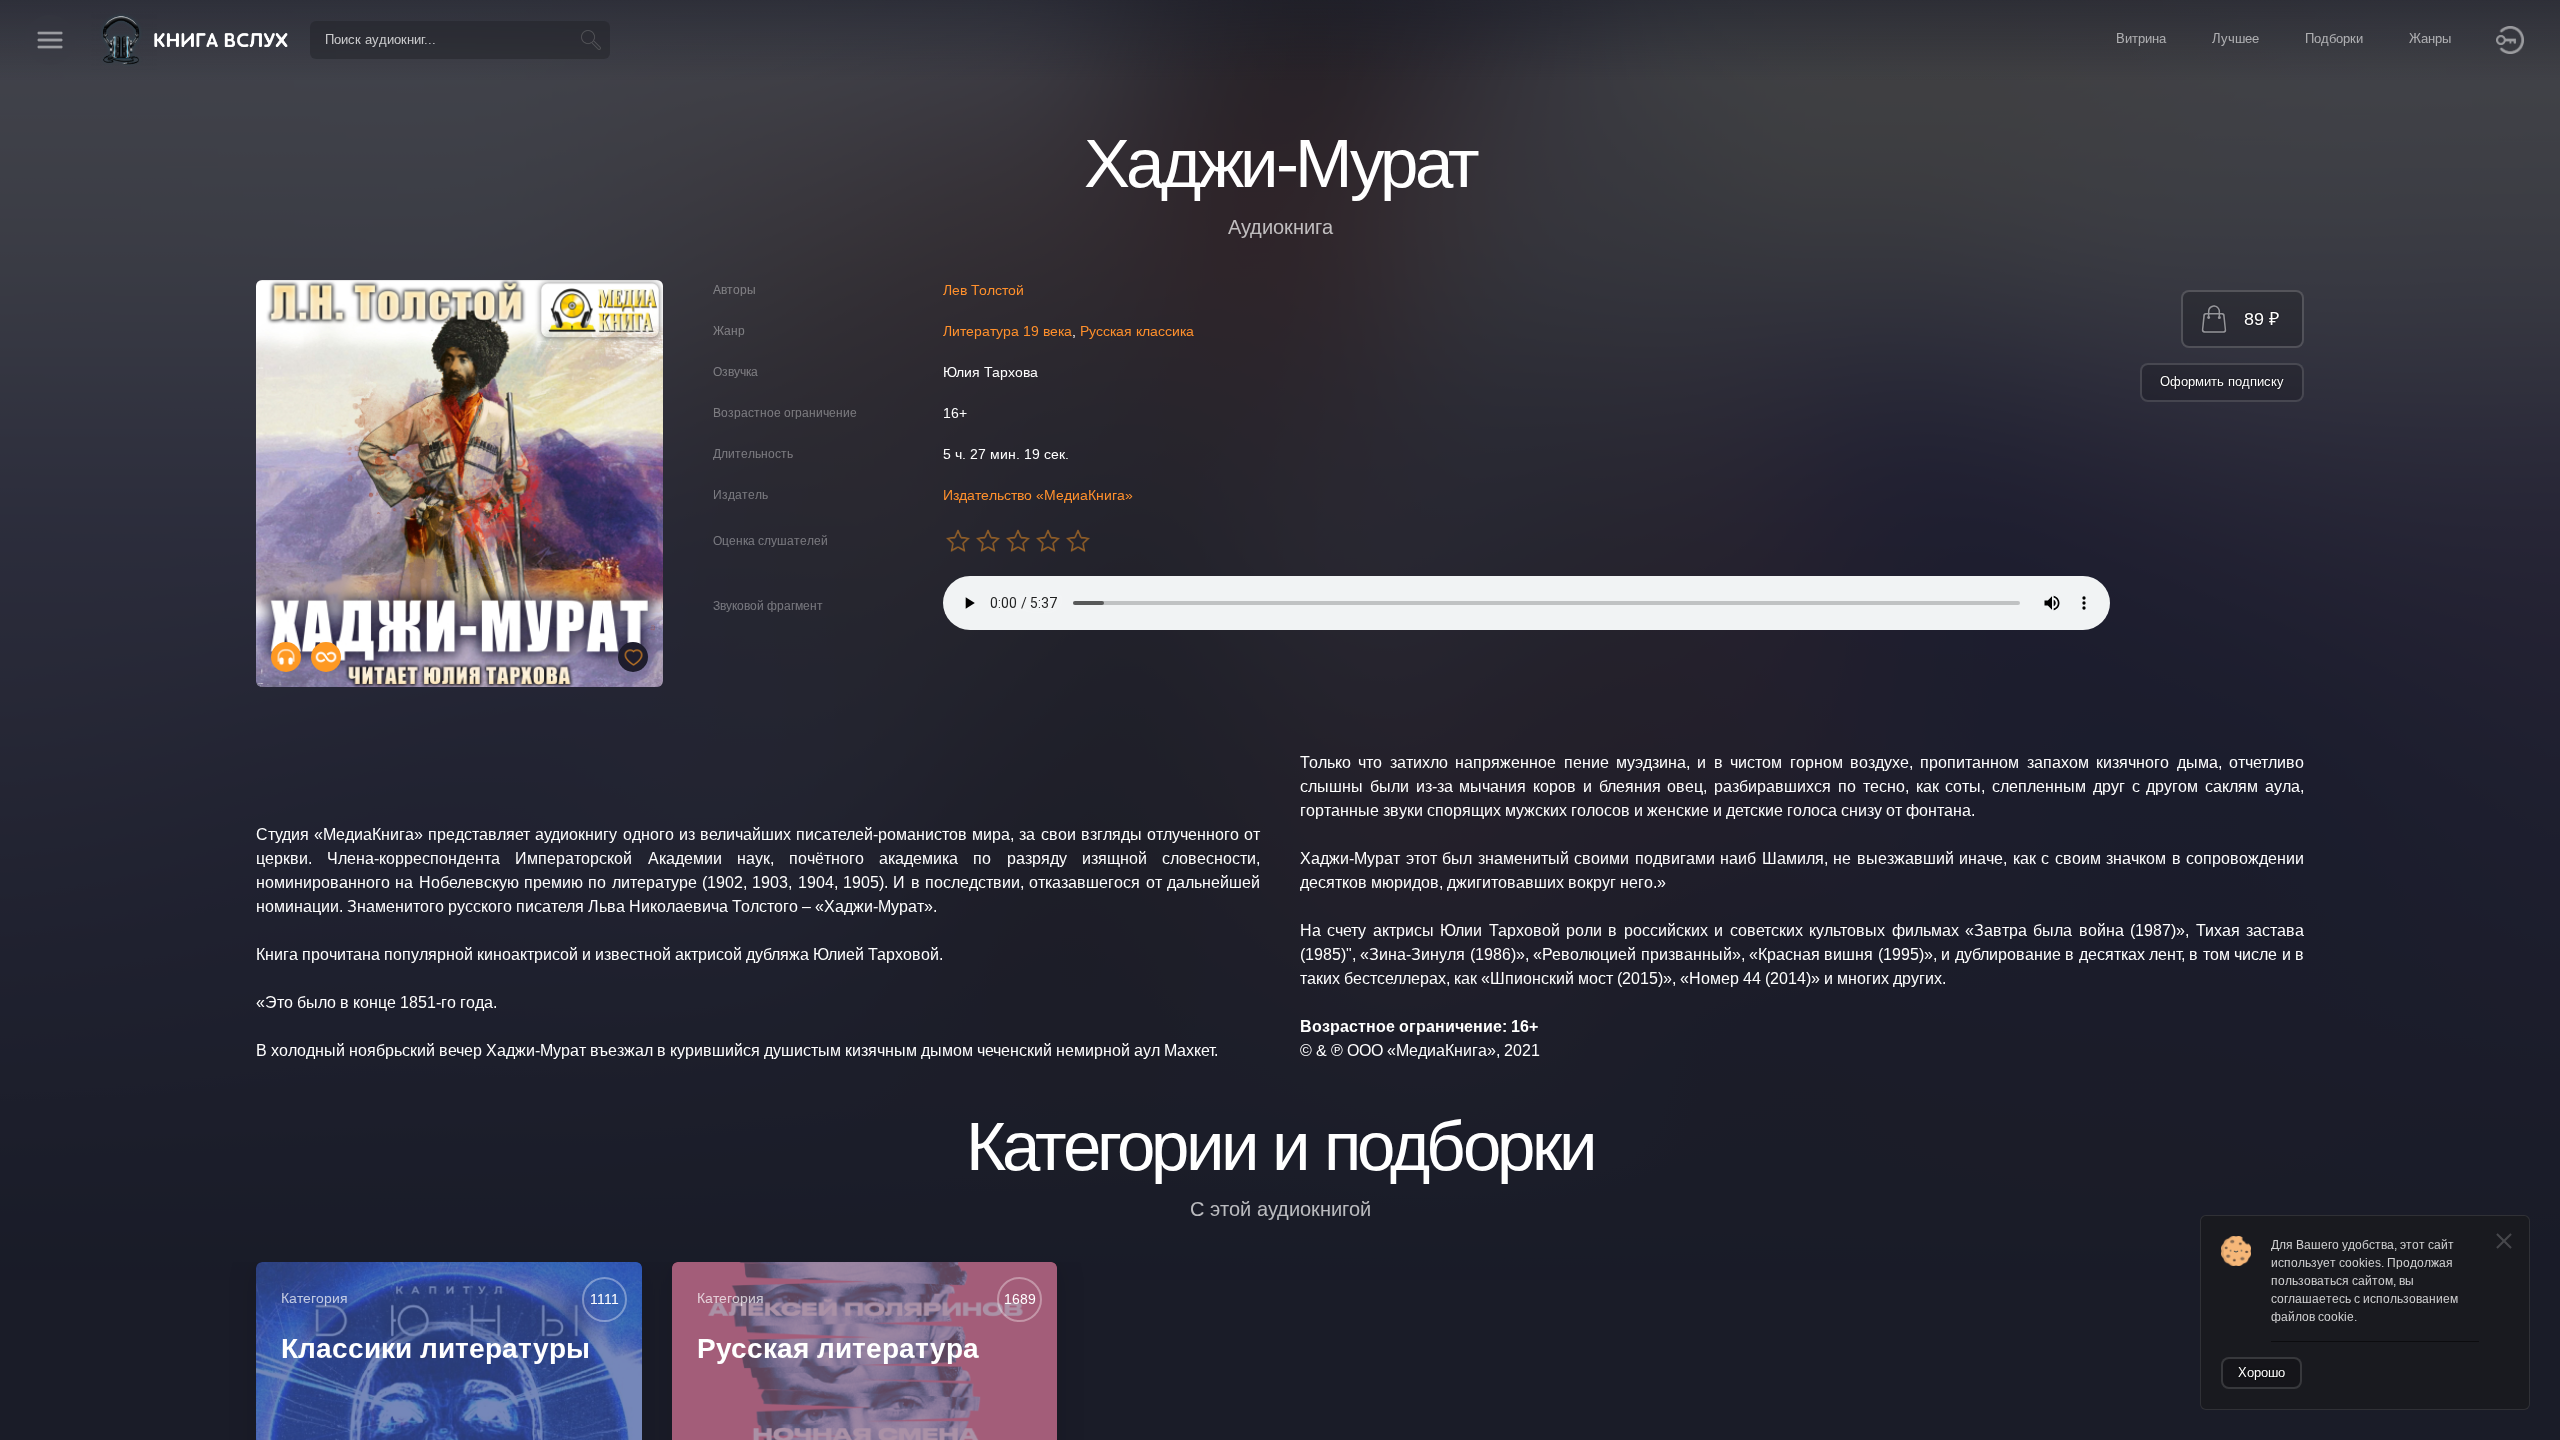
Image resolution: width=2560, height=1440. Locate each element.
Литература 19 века (1007, 331)
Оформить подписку (2222, 381)
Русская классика (1137, 331)
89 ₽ (2261, 319)
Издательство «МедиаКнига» (1038, 495)
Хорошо (2261, 1372)
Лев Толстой (983, 290)
